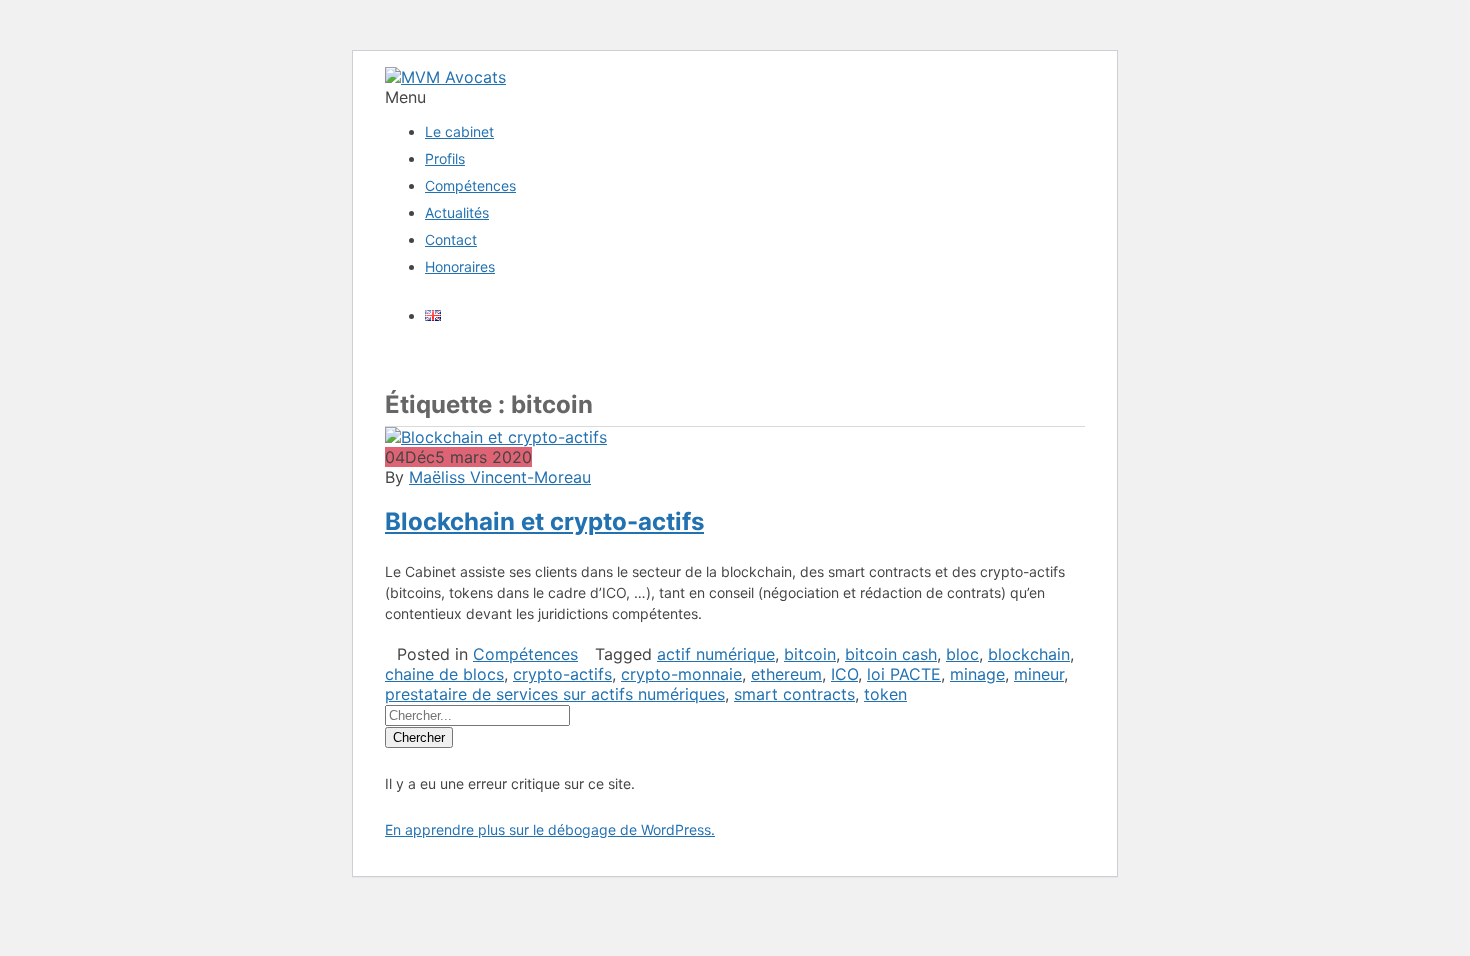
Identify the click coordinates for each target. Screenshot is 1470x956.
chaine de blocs (444, 674)
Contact (451, 239)
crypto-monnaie (681, 674)
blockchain (1029, 654)
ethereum (786, 674)
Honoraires (460, 266)
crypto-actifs (562, 674)
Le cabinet (459, 131)
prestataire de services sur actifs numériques (555, 694)
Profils (445, 158)
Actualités (457, 212)
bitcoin (810, 654)
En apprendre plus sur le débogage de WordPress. (550, 829)
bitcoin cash (891, 654)
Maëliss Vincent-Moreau (500, 477)
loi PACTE (904, 674)
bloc (962, 654)
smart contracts (794, 694)
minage (977, 674)
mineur (1039, 674)
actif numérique (716, 654)
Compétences (470, 185)
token (885, 694)
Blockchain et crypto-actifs (544, 521)
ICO (844, 674)
